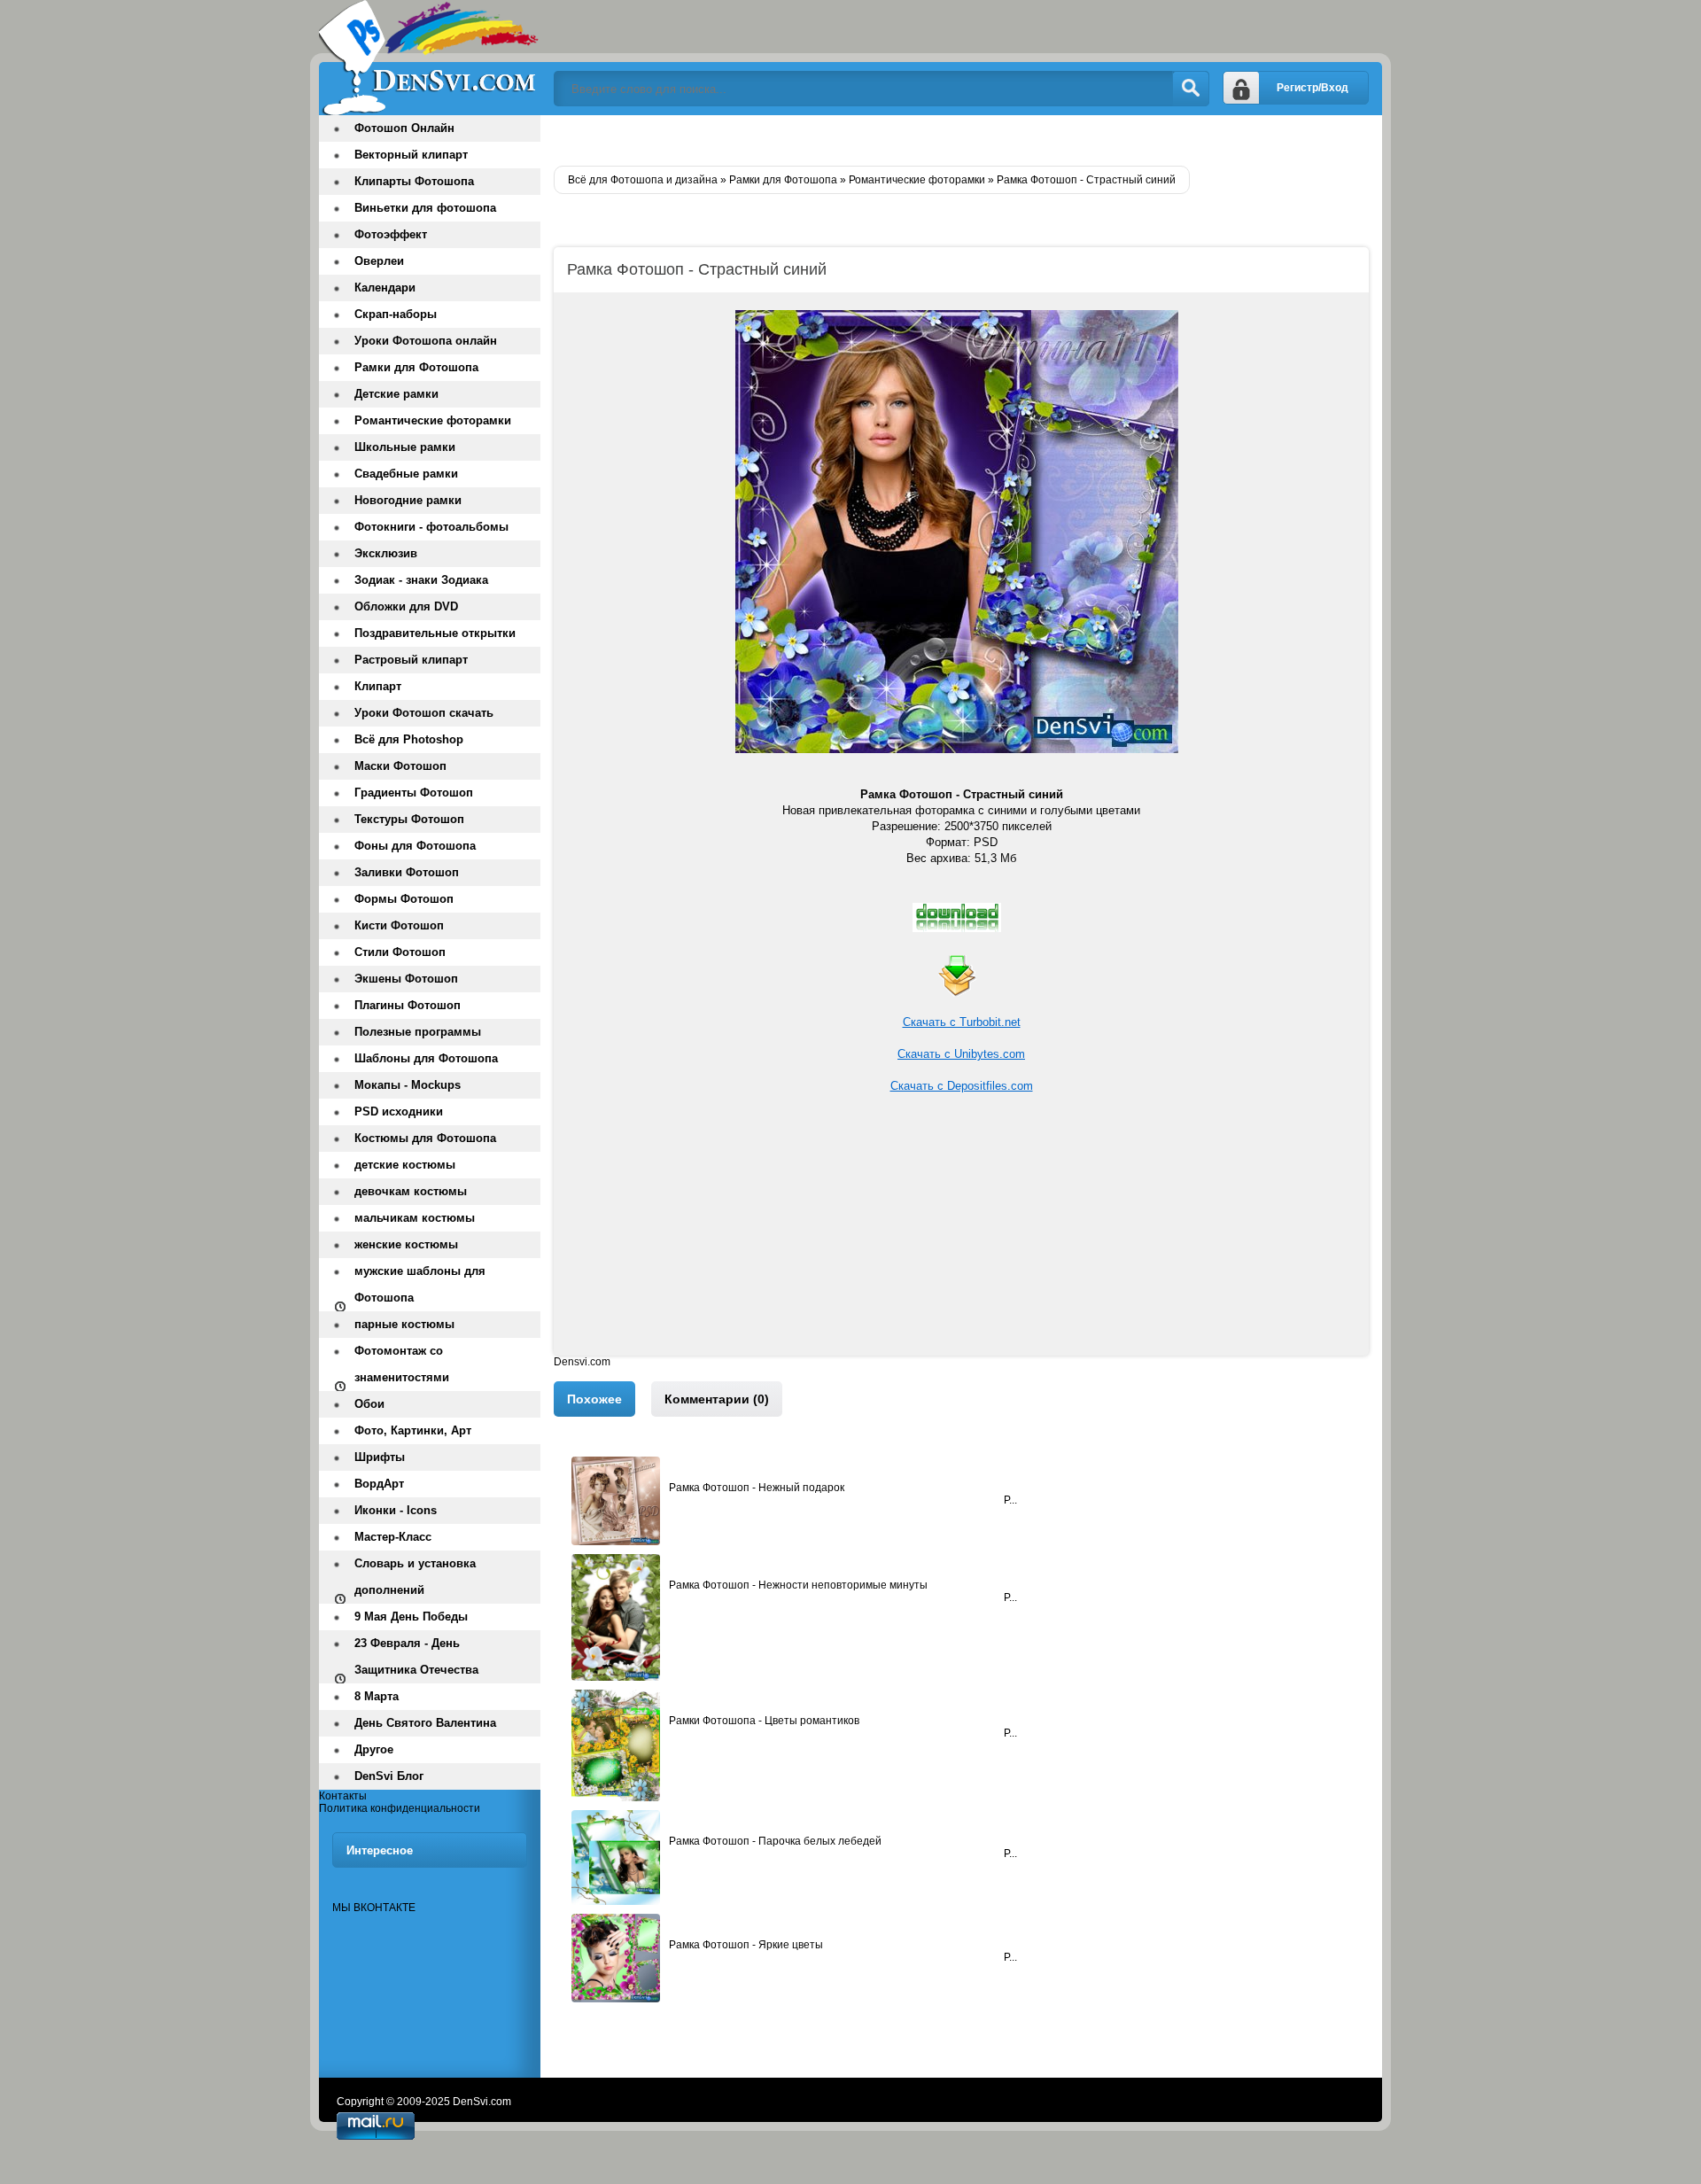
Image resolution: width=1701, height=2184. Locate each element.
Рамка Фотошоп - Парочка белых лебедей (775, 1841)
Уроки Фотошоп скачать (424, 713)
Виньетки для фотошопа (425, 208)
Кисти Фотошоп (399, 925)
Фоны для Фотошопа (415, 846)
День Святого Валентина (425, 1723)
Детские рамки (396, 394)
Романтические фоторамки (433, 420)
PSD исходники (399, 1111)
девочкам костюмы (411, 1191)
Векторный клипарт (411, 155)
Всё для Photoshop (409, 739)
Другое (374, 1749)
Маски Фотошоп (400, 766)
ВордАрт (379, 1484)
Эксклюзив (386, 553)
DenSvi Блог (389, 1776)
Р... (1010, 1500)
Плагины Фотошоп (408, 1005)
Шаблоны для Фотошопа (426, 1058)
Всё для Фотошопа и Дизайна (430, 58)
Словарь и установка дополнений (415, 1577)
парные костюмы (404, 1324)
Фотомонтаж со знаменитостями (402, 1364)
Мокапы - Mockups (408, 1085)
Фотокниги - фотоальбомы (431, 527)
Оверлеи (379, 261)
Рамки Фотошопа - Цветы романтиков (764, 1721)
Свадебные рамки (406, 474)
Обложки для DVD (406, 606)
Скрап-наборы (396, 314)
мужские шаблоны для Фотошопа (420, 1284)
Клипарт (378, 686)
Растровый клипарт (411, 660)
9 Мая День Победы (411, 1617)
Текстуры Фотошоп (409, 819)
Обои (369, 1404)
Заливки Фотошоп (407, 872)
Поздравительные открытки (435, 633)
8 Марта (377, 1696)
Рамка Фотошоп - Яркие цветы (746, 1945)
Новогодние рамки (408, 500)
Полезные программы (418, 1032)
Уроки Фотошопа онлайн (426, 341)
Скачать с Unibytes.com (961, 1054)
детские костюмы (405, 1165)
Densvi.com (582, 1362)
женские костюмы (406, 1244)
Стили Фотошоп (400, 952)
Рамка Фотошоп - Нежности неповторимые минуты (798, 1585)
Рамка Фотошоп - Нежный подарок (757, 1488)
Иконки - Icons (396, 1510)
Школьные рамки (405, 447)
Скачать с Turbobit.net (962, 1022)
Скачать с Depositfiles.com (962, 1086)
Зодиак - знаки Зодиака (421, 580)
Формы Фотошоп (404, 899)
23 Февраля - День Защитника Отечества (416, 1656)
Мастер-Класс (393, 1537)
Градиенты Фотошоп (414, 793)
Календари (385, 288)
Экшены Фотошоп (406, 979)
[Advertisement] (961, 1232)
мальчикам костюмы (415, 1218)
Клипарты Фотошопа (414, 181)
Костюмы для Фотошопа (425, 1138)
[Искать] (1191, 89)
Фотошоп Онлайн (404, 128)
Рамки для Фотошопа (416, 367)
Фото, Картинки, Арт (413, 1430)
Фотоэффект (391, 234)
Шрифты (380, 1457)
